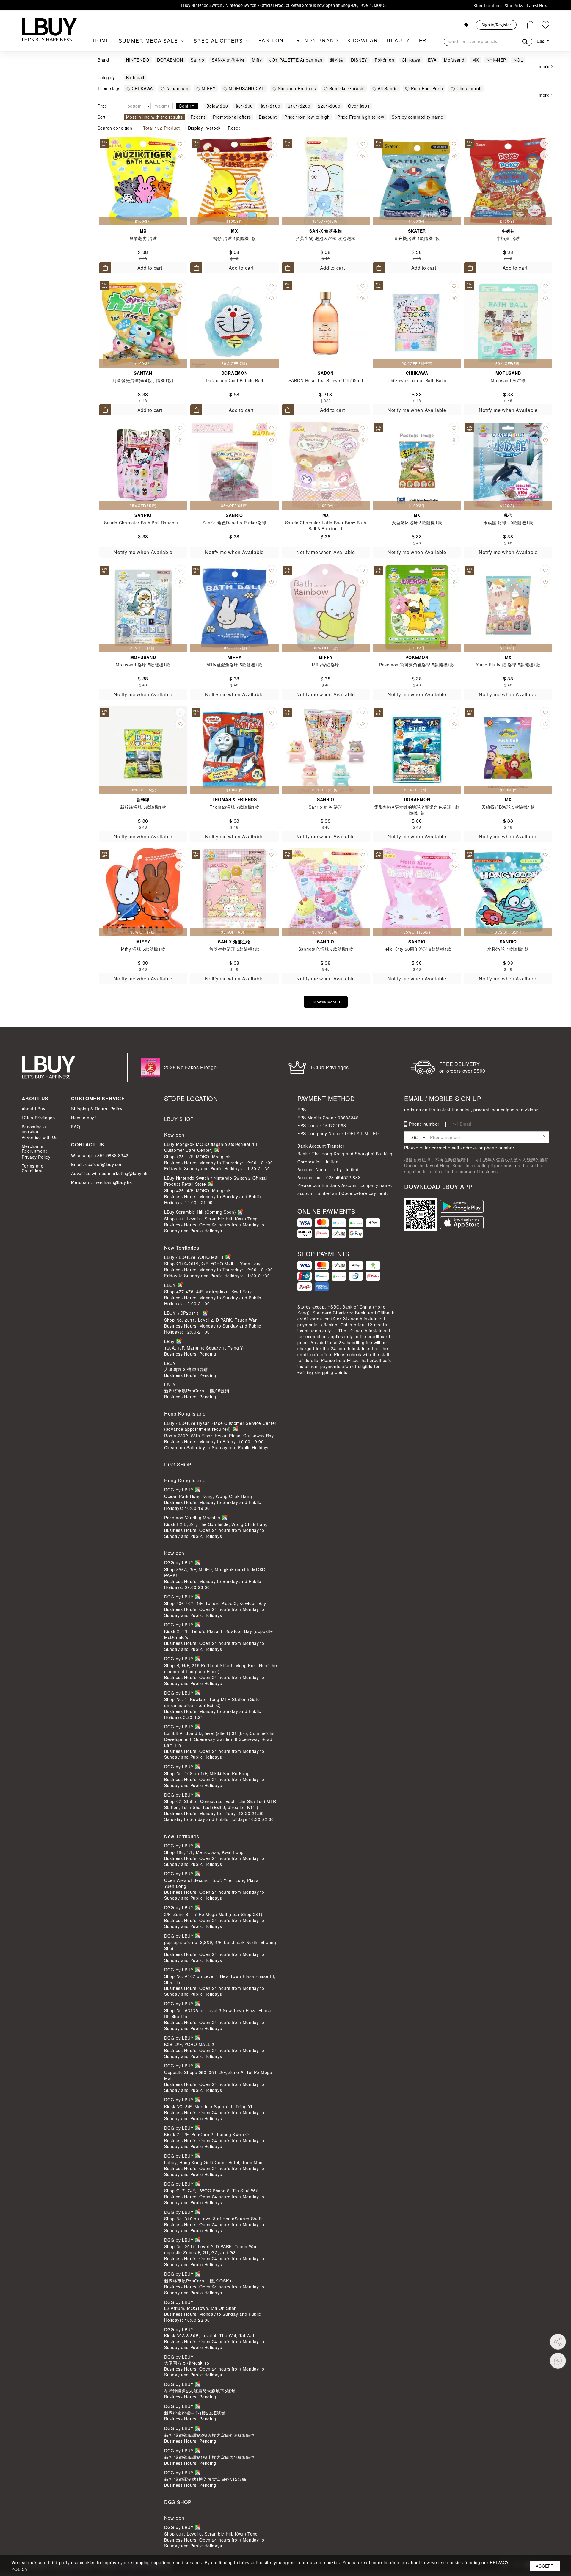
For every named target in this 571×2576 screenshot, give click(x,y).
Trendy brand (316, 41)
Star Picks (514, 6)
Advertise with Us (40, 1137)
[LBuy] (49, 30)
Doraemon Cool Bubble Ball (234, 380)
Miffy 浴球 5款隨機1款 (143, 949)
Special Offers (219, 41)
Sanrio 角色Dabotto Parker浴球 (234, 523)
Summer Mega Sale (149, 41)
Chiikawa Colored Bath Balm (417, 380)
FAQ (76, 1127)
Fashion (271, 41)
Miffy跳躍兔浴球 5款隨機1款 (234, 665)
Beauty (399, 41)
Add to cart (150, 268)
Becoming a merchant (34, 1129)
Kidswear (363, 41)
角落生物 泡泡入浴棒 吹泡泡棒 (326, 238)
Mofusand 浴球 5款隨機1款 (143, 665)
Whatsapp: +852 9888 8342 (100, 1155)
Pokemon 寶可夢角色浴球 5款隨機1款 (417, 665)
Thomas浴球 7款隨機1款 (234, 807)
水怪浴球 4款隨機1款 (508, 949)
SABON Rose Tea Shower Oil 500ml (326, 380)
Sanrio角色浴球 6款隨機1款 (326, 949)
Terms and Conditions (33, 1168)
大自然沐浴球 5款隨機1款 (417, 523)
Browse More (325, 1002)
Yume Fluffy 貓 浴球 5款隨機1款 (508, 665)
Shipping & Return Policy (97, 1109)
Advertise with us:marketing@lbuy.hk (109, 1173)
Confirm (187, 106)
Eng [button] (541, 41)
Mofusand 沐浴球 (508, 380)
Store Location (487, 6)
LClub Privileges (38, 1118)
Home (101, 41)
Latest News (538, 6)
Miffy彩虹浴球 (326, 665)
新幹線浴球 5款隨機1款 (143, 807)
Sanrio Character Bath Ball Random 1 (143, 523)
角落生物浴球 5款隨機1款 (234, 949)
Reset (234, 128)
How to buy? (84, 1118)
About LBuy (34, 1109)
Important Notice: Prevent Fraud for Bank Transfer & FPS (285, 5)
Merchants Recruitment (34, 1149)
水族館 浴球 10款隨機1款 (508, 523)
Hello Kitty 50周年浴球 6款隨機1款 (417, 949)
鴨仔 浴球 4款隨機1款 (234, 238)
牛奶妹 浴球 (508, 238)
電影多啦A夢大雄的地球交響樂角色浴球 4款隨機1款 (417, 810)
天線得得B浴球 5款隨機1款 (508, 807)
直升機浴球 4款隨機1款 (417, 238)
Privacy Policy (36, 1157)
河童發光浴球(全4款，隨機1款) (143, 380)
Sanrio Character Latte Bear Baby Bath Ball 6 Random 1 (326, 525)
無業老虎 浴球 (143, 238)
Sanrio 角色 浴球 (325, 807)
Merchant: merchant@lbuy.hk (101, 1182)
